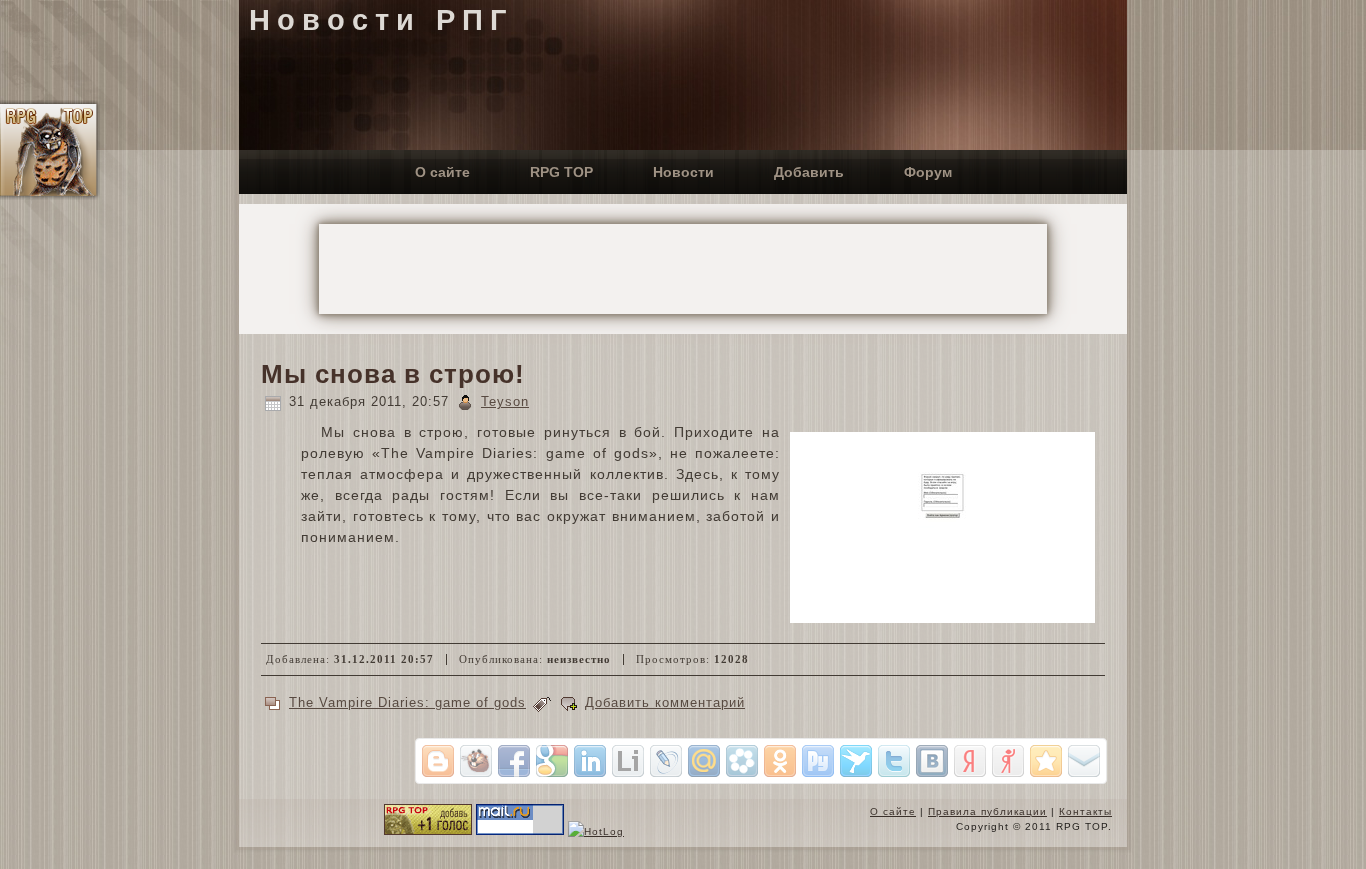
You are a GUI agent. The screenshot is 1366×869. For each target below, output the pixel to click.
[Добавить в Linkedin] (590, 761)
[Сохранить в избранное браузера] (1046, 761)
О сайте (893, 811)
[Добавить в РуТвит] (818, 761)
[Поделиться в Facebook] (514, 761)
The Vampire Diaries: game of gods (407, 702)
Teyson (505, 401)
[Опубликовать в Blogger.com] (438, 761)
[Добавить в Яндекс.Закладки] (970, 761)
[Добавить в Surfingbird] (856, 761)
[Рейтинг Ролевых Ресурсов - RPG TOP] (428, 831)
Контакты (1085, 811)
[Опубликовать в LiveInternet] (628, 761)
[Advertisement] (683, 269)
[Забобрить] (476, 761)
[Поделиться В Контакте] (932, 761)
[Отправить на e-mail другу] (1084, 761)
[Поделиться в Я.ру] (1008, 761)
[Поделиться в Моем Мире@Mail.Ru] (704, 761)
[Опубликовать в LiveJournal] (666, 761)
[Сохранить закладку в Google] (552, 761)
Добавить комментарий (665, 702)
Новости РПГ (381, 20)
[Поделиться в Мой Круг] (742, 761)
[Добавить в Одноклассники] (780, 761)
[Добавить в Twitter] (894, 761)
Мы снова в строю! (393, 374)
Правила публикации (987, 811)
